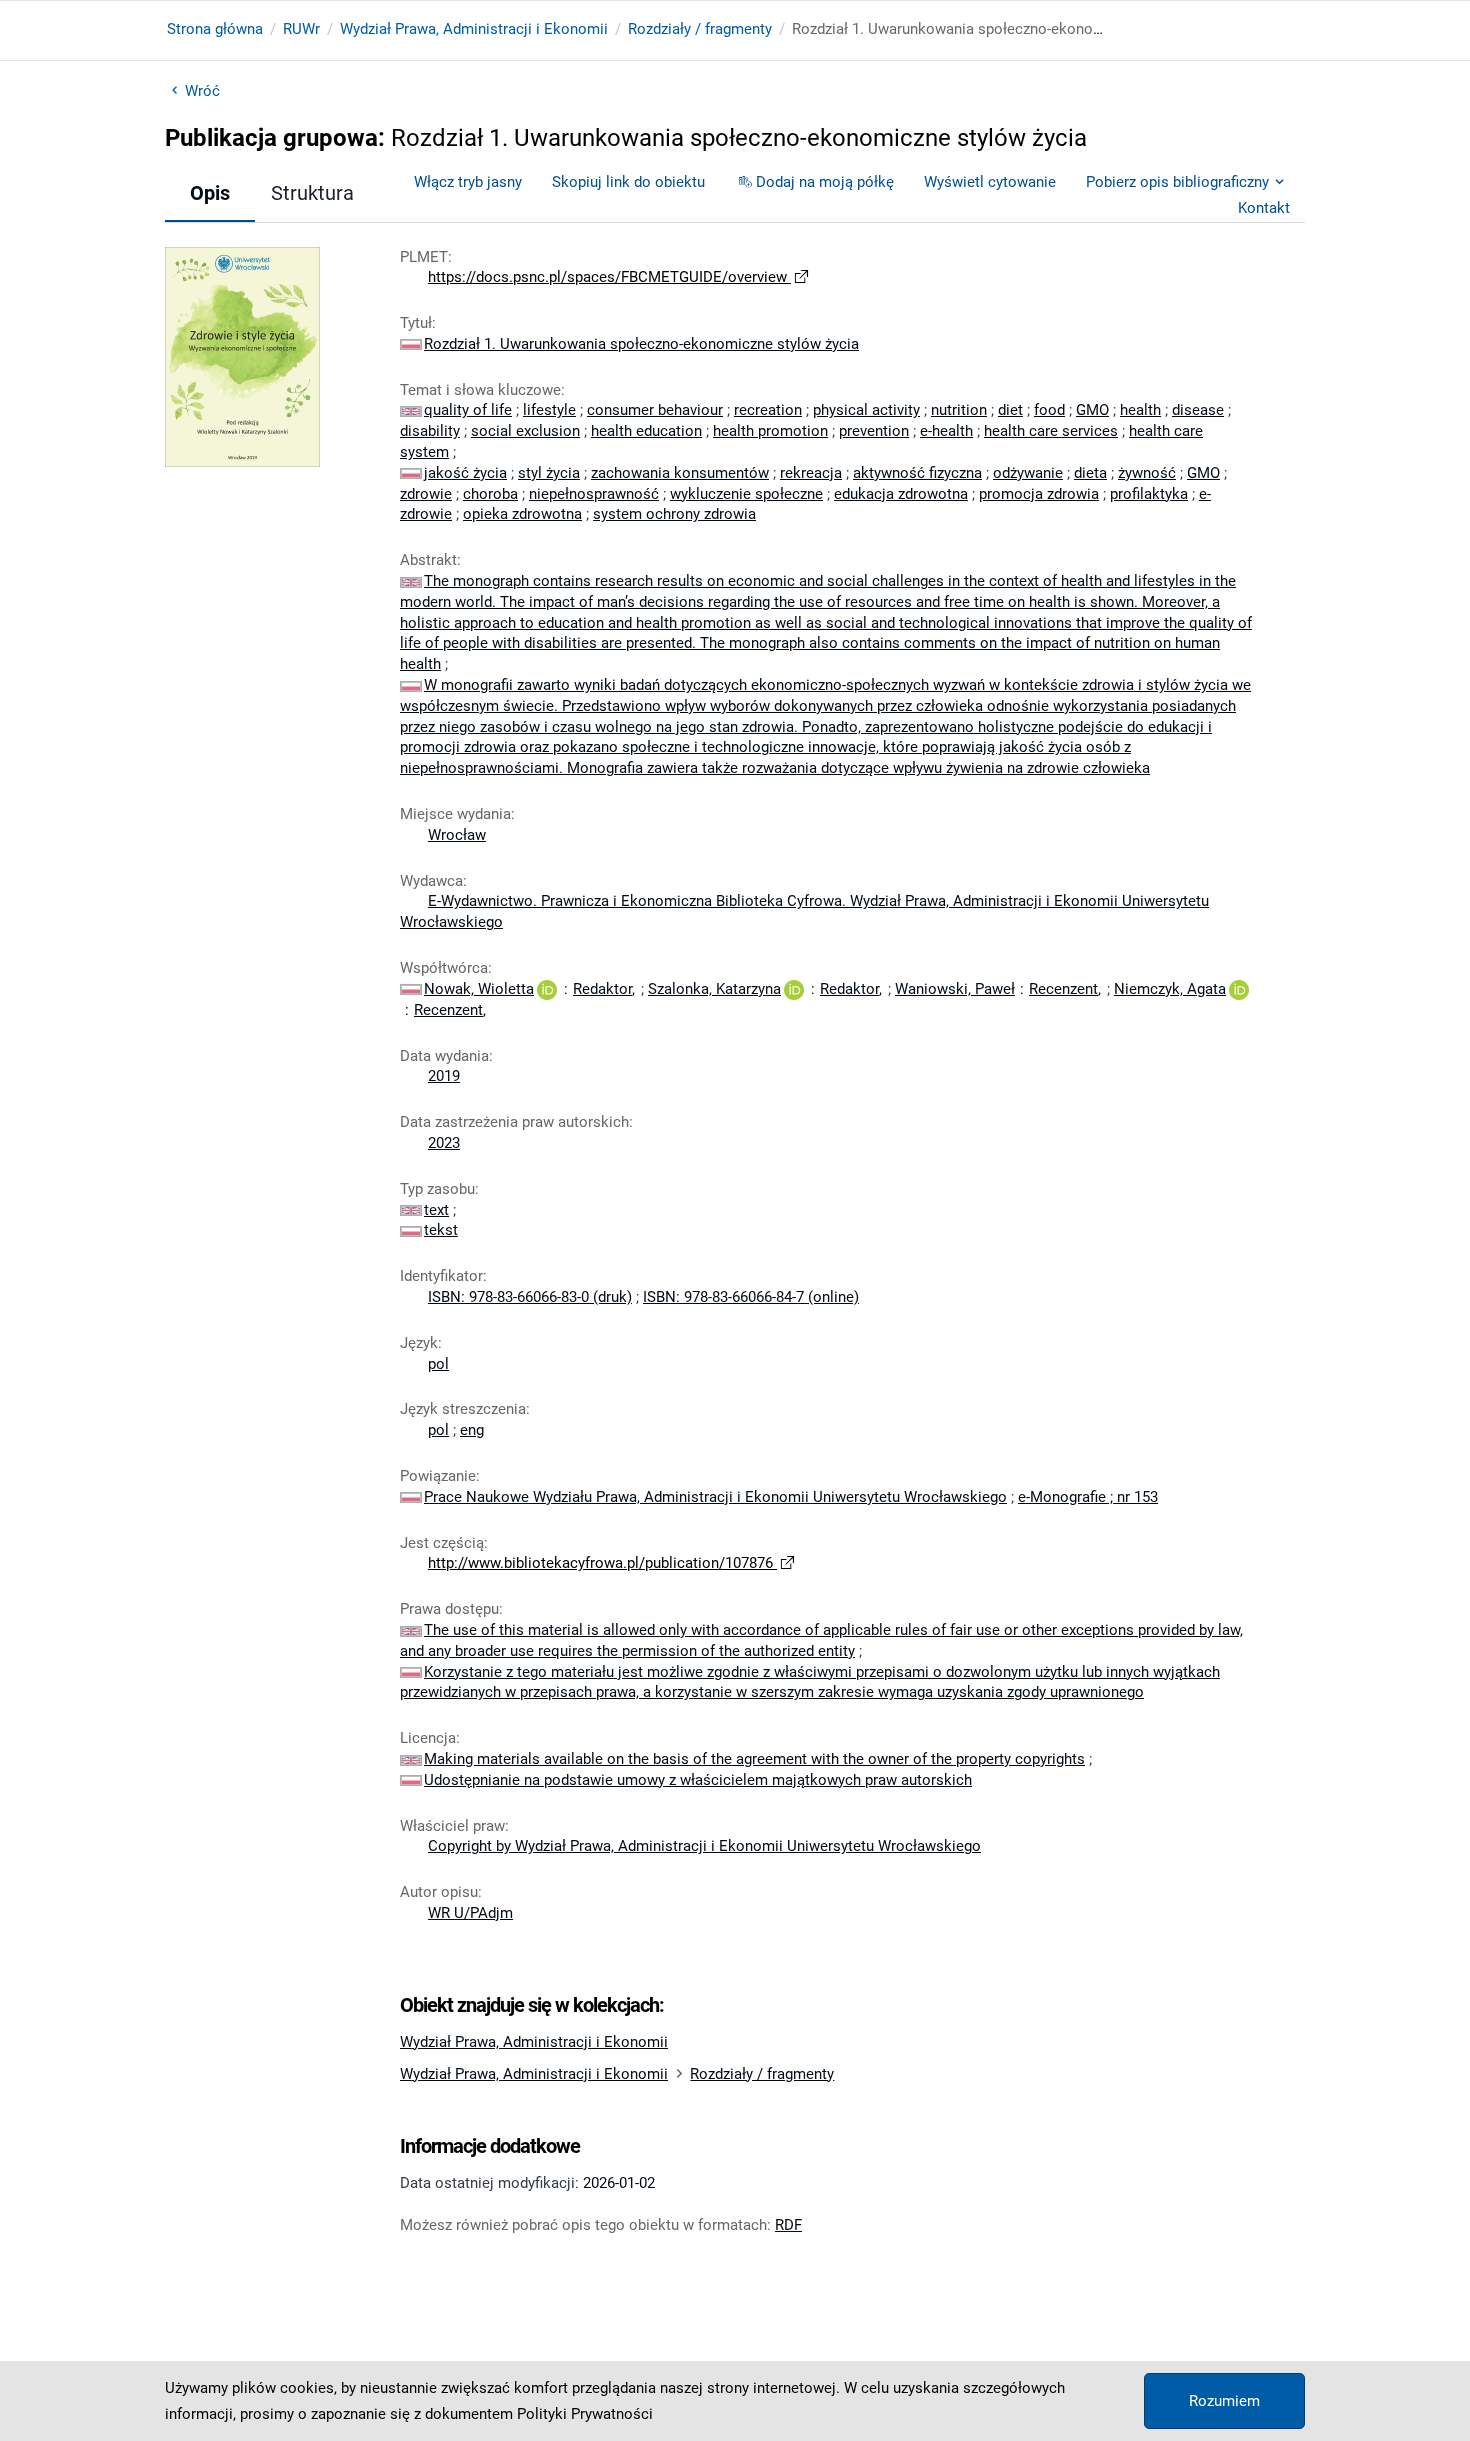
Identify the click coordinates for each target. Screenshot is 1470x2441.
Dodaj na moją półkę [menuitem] (825, 182)
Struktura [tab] (312, 193)
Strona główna (215, 29)
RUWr (301, 29)
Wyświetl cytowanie (990, 182)
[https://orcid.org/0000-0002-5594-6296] (1239, 989)
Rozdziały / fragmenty (700, 29)
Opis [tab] (210, 193)
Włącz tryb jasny (468, 182)
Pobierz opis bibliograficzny (1177, 182)
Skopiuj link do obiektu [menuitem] (628, 182)
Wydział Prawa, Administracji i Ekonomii (474, 29)
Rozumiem (1224, 2401)
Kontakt (1264, 208)
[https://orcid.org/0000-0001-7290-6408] (794, 989)
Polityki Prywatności (585, 2414)
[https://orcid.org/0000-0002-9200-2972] (547, 989)
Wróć (202, 91)
